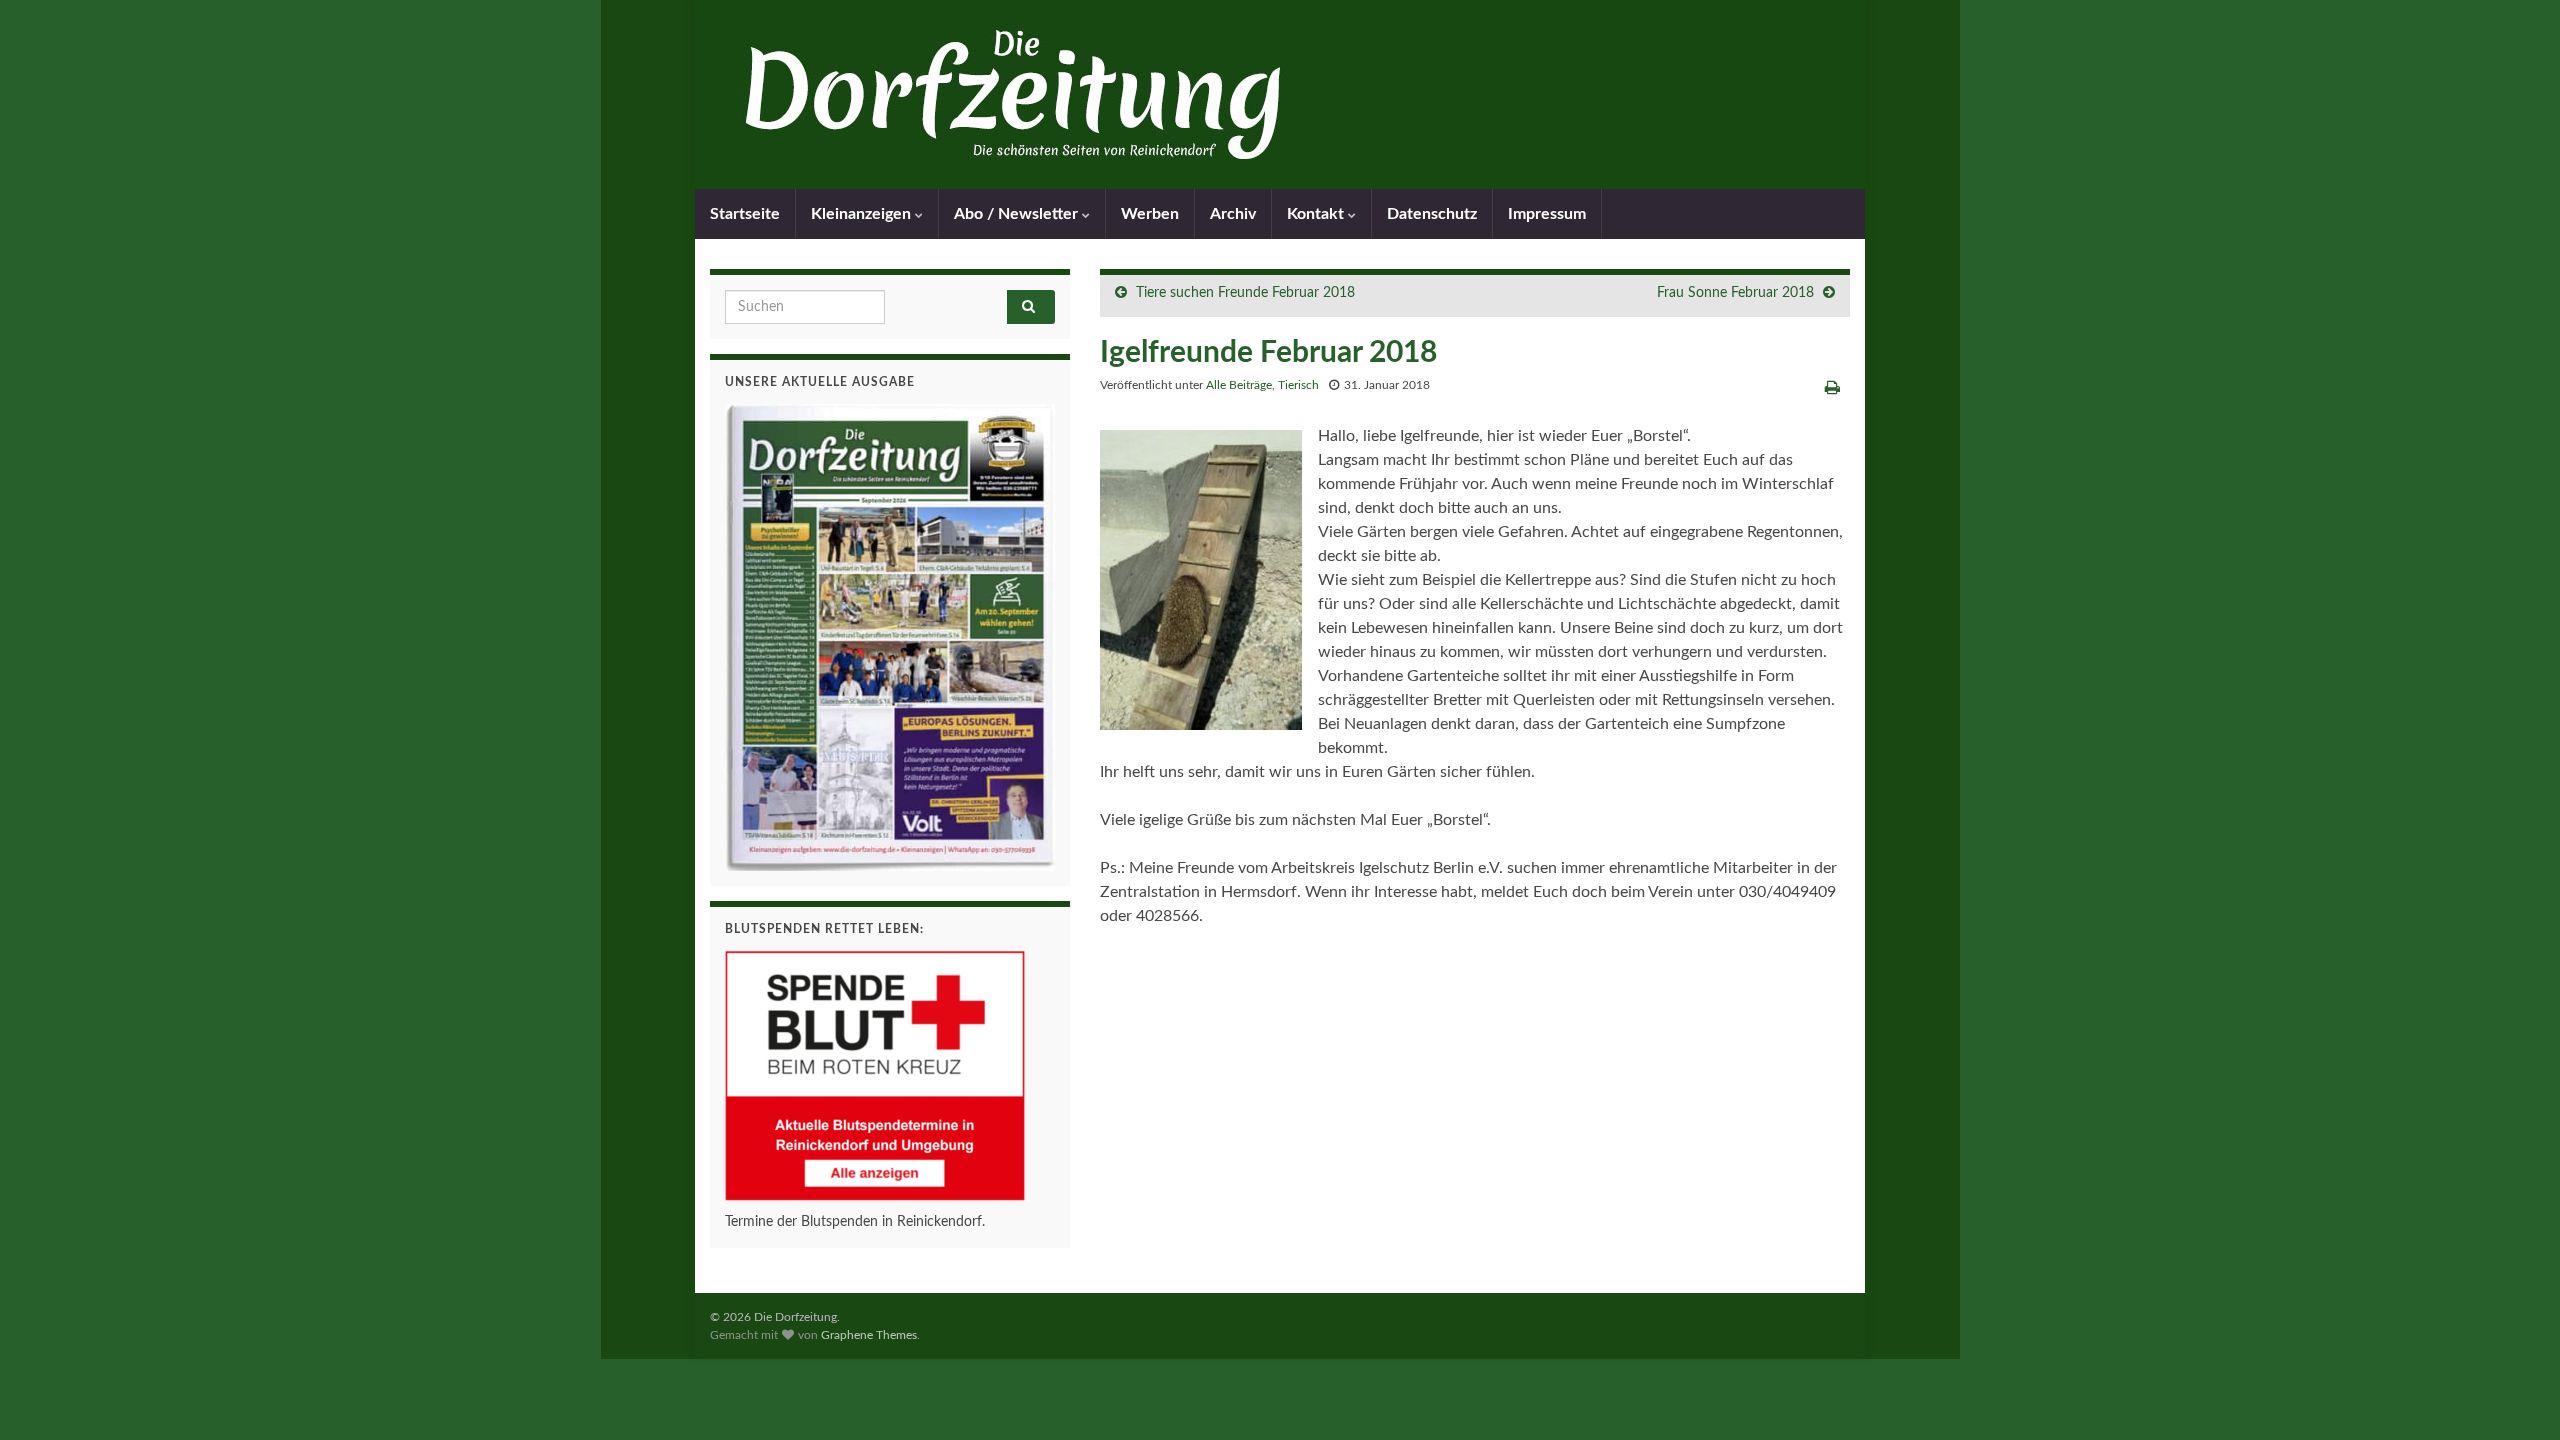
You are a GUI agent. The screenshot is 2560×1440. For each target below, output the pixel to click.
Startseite (745, 214)
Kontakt (1317, 214)
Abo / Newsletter (1018, 214)
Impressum (1547, 214)
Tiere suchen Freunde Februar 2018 (1245, 293)
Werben (1150, 214)
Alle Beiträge (1239, 385)
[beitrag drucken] (1832, 388)
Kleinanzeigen (863, 214)
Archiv (1233, 214)
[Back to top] (2515, 1395)
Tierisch (1298, 385)
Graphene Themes (869, 1335)
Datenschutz (1432, 214)
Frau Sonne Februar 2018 (1735, 293)
